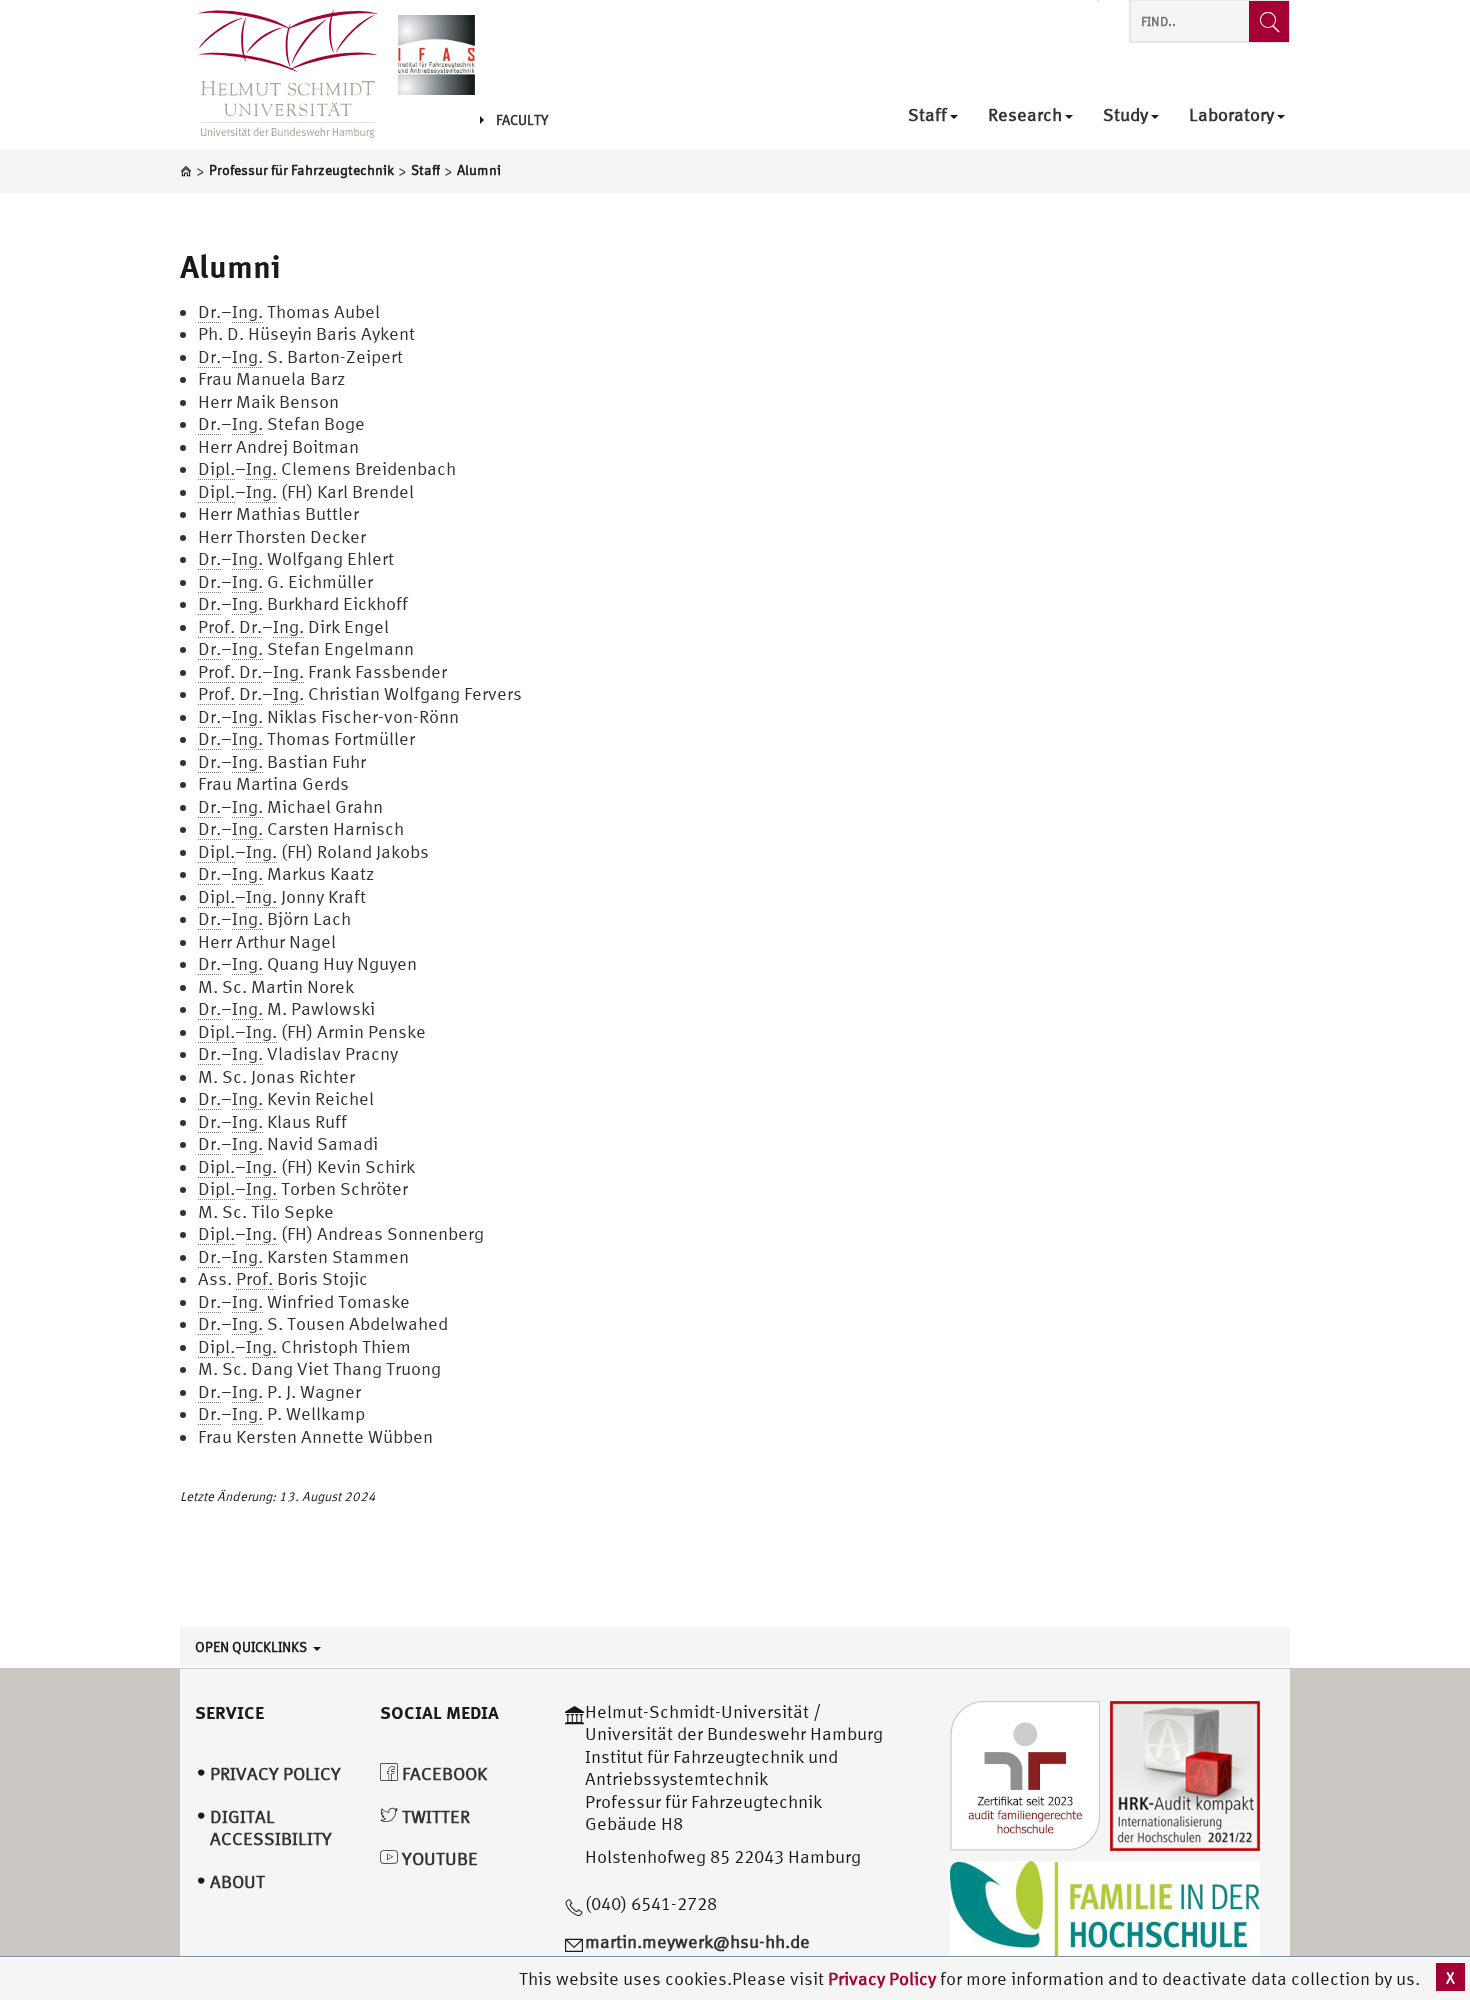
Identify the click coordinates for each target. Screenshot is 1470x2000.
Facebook (442, 1773)
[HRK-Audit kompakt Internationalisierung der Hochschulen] (1185, 1773)
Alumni (230, 266)
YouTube (438, 1858)
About (237, 1881)
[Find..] (1269, 21)
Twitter (434, 1816)
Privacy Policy (884, 1978)
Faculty (522, 120)
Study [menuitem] (1125, 115)
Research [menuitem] (1025, 115)
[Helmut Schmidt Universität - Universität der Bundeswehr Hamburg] (436, 52)
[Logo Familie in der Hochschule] (1105, 1908)
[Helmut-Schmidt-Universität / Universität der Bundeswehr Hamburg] (279, 75)
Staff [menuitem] (927, 115)
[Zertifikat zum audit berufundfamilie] (1025, 1773)
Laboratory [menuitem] (1231, 115)
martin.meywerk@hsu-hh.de (697, 1941)
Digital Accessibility (271, 1828)
